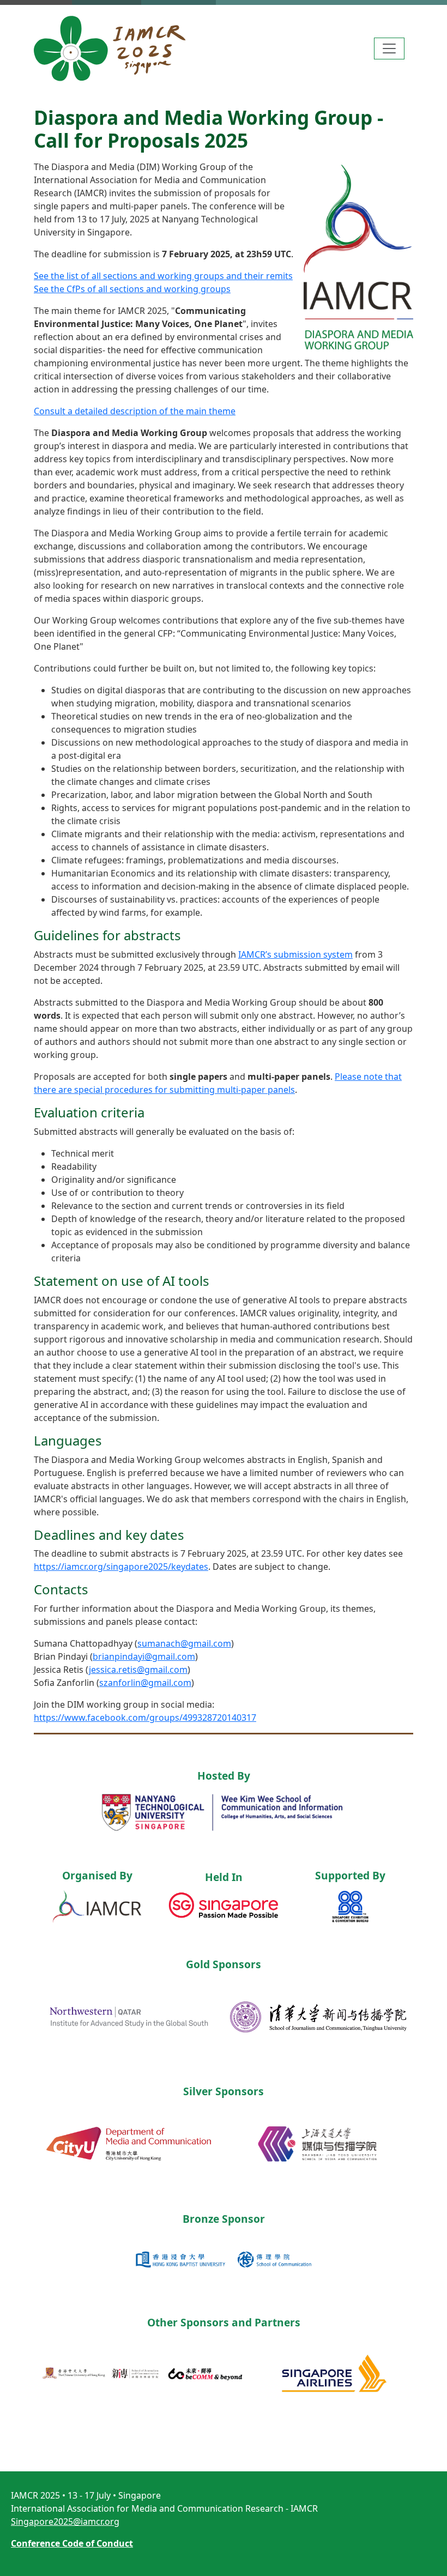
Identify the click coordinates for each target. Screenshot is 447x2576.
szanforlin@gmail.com (145, 1683)
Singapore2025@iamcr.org (65, 2521)
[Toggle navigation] (389, 49)
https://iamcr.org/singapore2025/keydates (121, 1567)
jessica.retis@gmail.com (138, 1670)
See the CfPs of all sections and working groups (132, 289)
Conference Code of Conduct (72, 2543)
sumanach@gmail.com (184, 1643)
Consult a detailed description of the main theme (135, 411)
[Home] (119, 49)
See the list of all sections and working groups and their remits (163, 276)
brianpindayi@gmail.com (144, 1656)
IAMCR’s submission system (295, 954)
